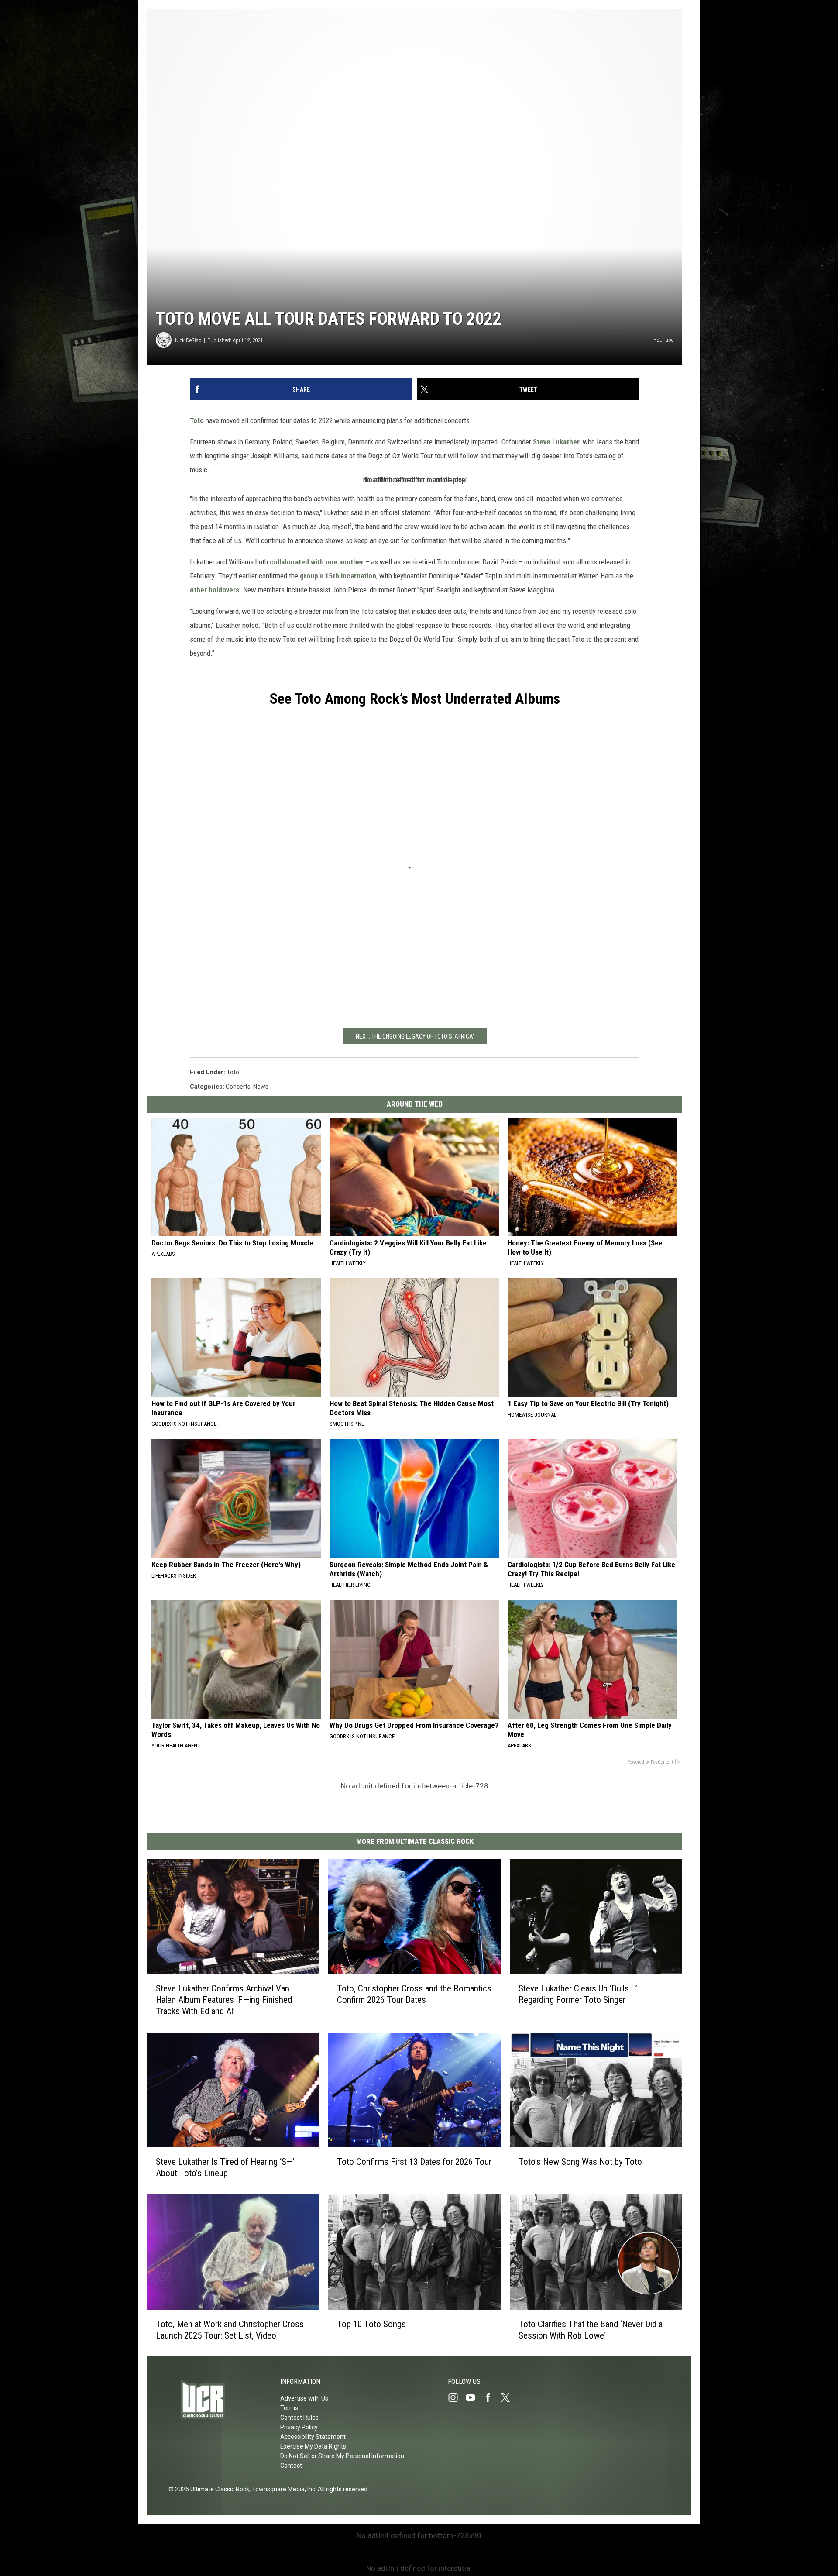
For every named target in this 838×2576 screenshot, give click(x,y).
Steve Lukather (556, 442)
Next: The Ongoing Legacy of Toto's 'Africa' (415, 1036)
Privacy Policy (299, 2427)
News (261, 1087)
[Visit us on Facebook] (491, 2397)
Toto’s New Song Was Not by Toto (580, 2162)
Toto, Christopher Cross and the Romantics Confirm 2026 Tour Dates (414, 1994)
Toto (197, 420)
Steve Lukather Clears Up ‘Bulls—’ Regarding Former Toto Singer (578, 1994)
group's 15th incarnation (338, 576)
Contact (291, 2466)
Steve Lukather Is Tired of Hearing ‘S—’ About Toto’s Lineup (225, 2167)
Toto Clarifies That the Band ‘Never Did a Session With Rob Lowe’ (591, 2329)
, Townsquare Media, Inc (282, 2489)
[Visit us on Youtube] (474, 2397)
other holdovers (215, 590)
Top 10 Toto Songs (371, 2324)
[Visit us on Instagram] (457, 2397)
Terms (289, 2408)
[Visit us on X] (509, 2397)
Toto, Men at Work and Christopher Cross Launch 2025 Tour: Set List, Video (230, 2329)
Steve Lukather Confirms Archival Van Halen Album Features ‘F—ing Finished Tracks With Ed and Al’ (224, 1999)
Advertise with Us (304, 2398)
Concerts (238, 1087)
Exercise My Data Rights (313, 2446)
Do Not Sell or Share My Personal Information (342, 2456)
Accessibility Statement (313, 2437)
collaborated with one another (317, 562)
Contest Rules (299, 2418)
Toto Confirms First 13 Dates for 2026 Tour (414, 2162)
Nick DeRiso (188, 340)
